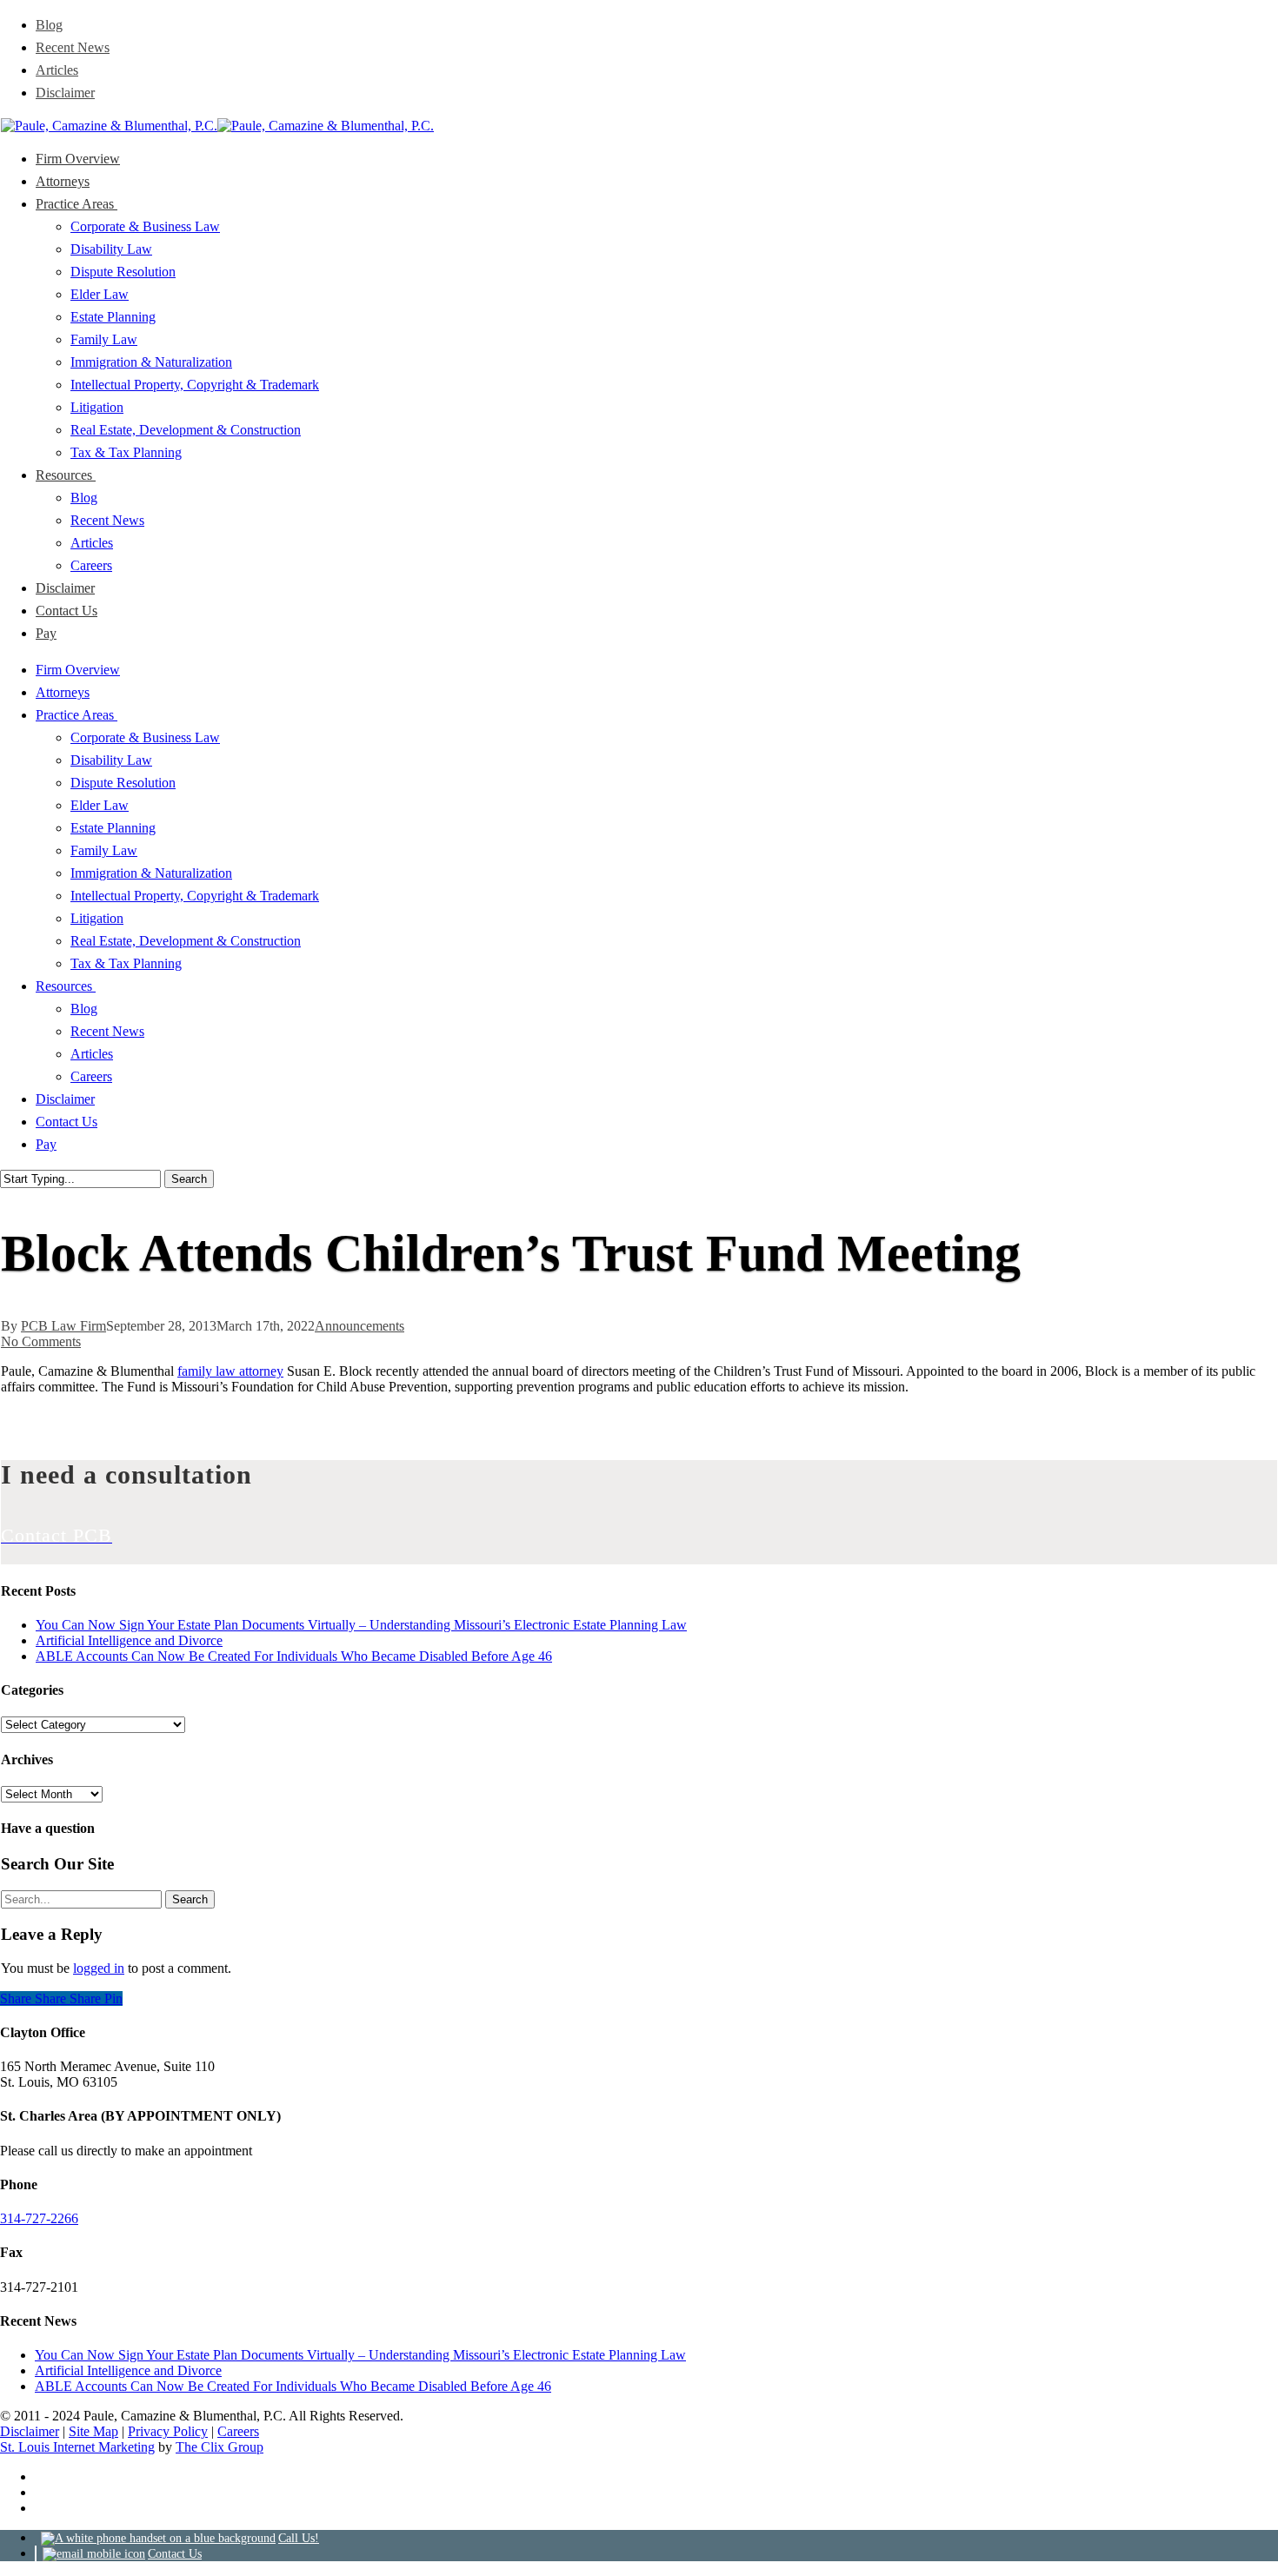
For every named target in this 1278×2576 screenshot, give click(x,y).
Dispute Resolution (123, 783)
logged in (99, 1968)
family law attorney (230, 1371)
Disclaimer (65, 1099)
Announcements (359, 1326)
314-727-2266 (39, 2218)
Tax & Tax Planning (126, 963)
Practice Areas (77, 715)
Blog (84, 1009)
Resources (66, 986)
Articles (92, 1054)
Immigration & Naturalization (151, 873)
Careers (91, 1076)
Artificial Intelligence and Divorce (129, 1640)
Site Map (93, 2431)
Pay (46, 1144)
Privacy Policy (168, 2431)
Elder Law (100, 805)
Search (189, 1179)
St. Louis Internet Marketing (77, 2447)
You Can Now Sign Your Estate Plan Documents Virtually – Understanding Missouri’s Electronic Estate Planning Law (361, 1625)
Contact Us (67, 1122)
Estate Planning (113, 828)
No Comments (41, 1341)
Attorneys (63, 692)
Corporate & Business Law (145, 737)
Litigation (97, 918)
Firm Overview (78, 670)
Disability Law (111, 760)
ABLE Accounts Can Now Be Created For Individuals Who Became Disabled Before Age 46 (294, 1656)
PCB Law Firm (63, 1326)
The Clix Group (220, 2447)
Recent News (107, 1031)
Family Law (104, 850)
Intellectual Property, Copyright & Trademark (195, 896)
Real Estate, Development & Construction (186, 941)
